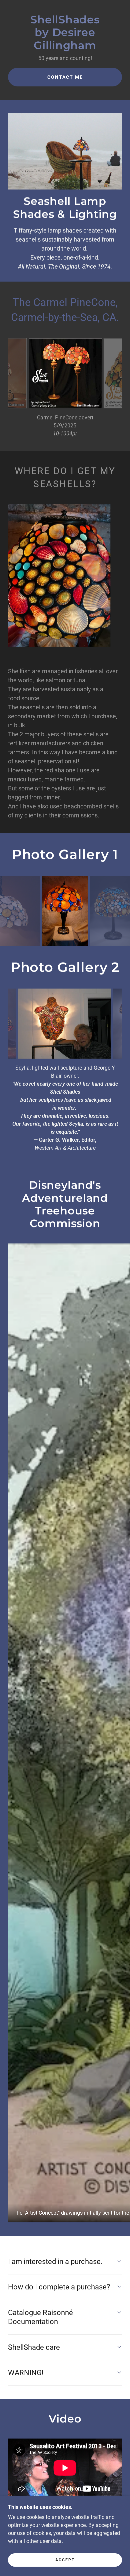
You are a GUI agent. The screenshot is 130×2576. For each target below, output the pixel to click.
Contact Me (65, 77)
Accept (65, 2560)
